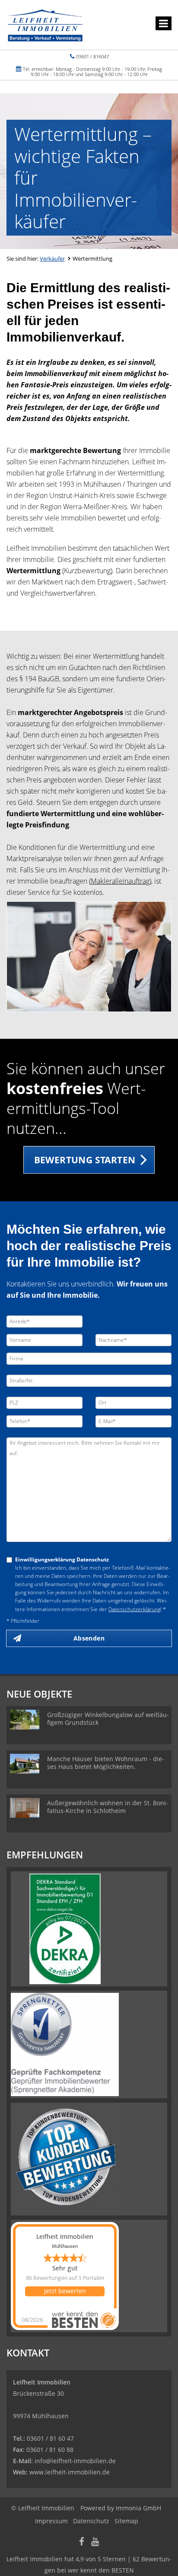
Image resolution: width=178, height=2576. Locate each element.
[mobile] (164, 23)
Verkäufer (52, 259)
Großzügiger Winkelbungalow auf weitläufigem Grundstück (108, 1719)
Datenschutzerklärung (134, 1609)
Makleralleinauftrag (120, 881)
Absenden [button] (89, 1638)
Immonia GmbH (138, 2508)
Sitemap (126, 2521)
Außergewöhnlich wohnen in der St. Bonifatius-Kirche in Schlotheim (108, 1807)
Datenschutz (91, 2521)
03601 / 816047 (92, 56)
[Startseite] (45, 25)
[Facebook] (82, 2542)
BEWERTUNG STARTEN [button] (85, 1160)
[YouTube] (95, 2542)
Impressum (51, 2521)
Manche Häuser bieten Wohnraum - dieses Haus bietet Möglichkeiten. (106, 1763)
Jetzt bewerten (65, 2291)
